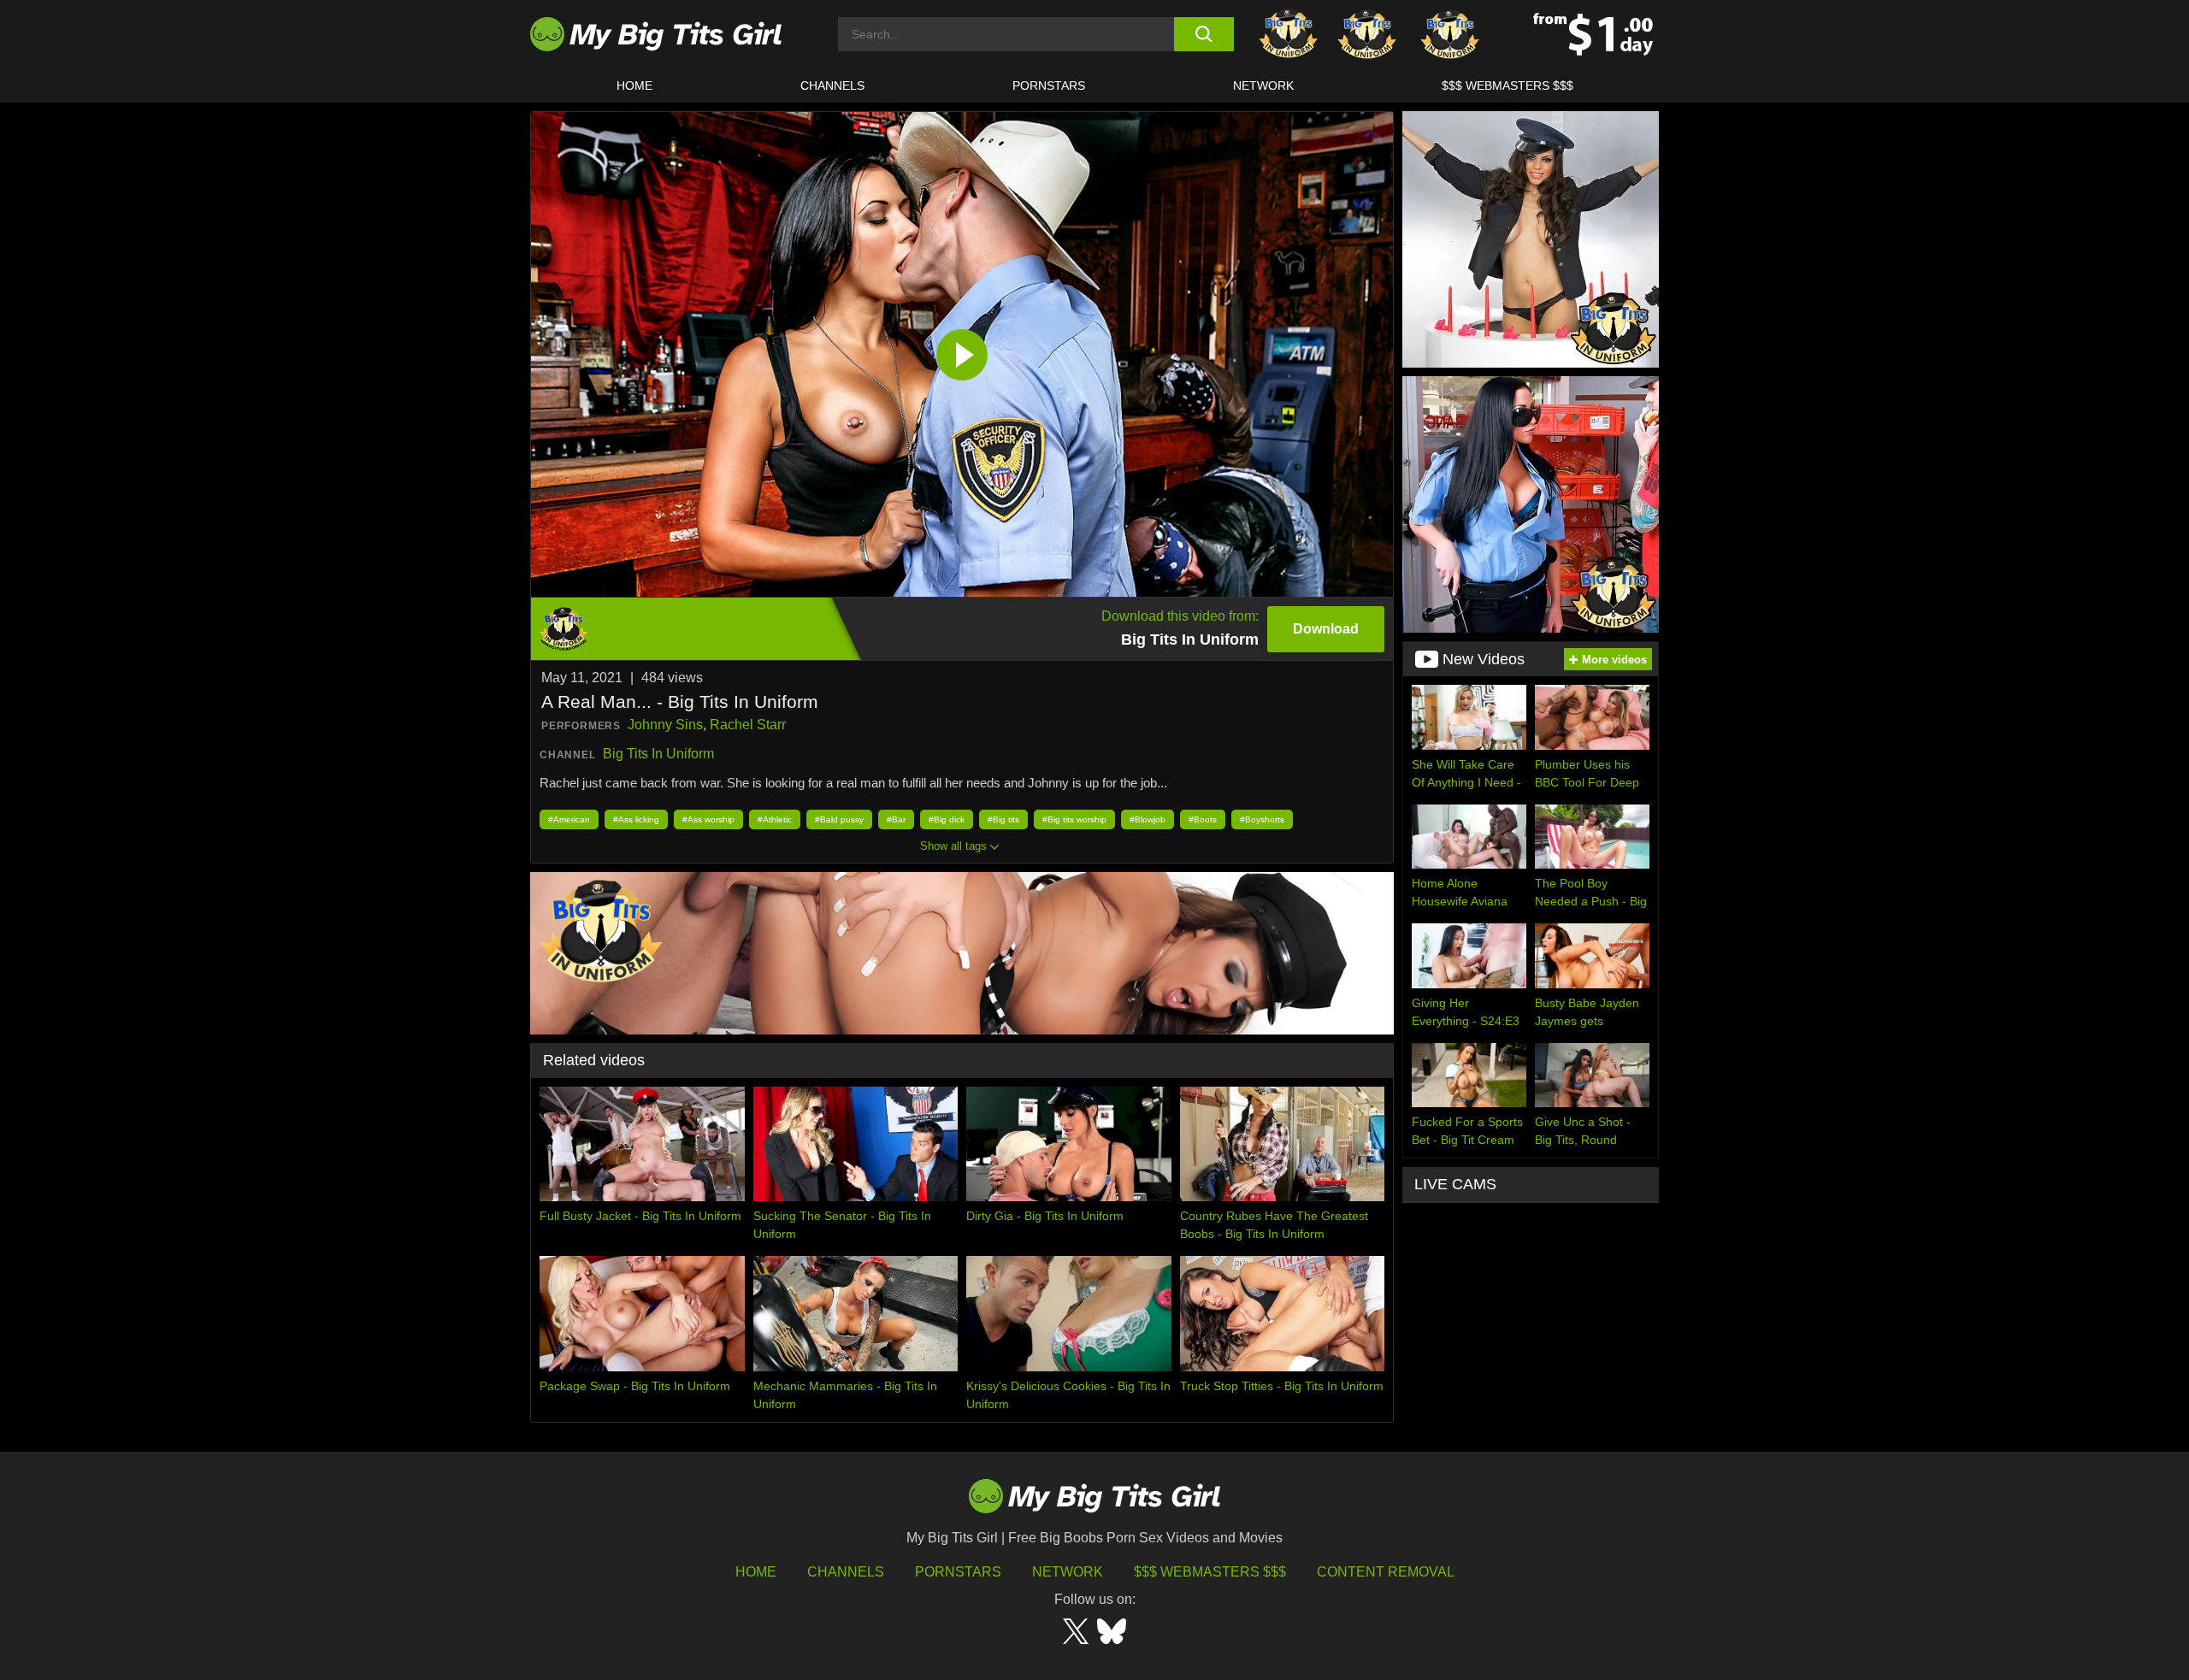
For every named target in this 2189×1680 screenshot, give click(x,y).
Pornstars (1049, 85)
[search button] (1204, 34)
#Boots (1203, 819)
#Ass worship (708, 819)
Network (1263, 85)
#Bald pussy (839, 819)
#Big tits (1003, 819)
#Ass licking (636, 819)
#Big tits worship (1074, 819)
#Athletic (775, 819)
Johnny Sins (665, 725)
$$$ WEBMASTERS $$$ (1508, 85)
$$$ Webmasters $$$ (1210, 1572)
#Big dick (947, 819)
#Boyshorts (1262, 819)
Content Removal (1386, 1572)
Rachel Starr (748, 725)
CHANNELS (832, 85)
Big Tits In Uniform (658, 754)
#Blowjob (1148, 819)
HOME (634, 85)
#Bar (896, 819)
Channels (846, 1572)
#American (569, 819)
